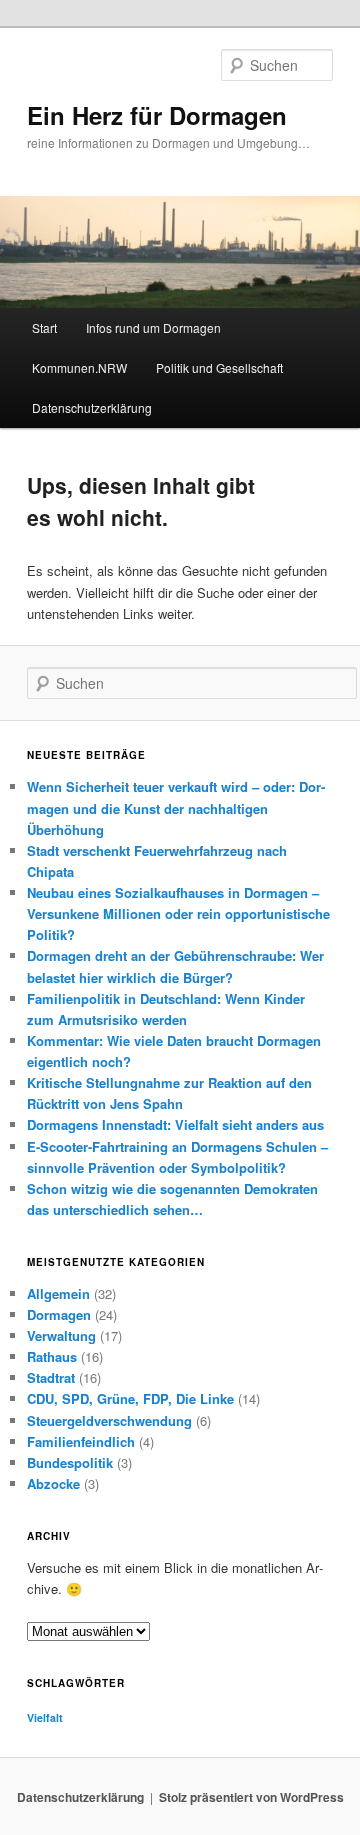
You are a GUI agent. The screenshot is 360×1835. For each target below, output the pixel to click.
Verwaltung (61, 1335)
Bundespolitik (70, 1462)
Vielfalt (45, 1717)
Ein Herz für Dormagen (157, 115)
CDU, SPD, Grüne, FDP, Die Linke (130, 1398)
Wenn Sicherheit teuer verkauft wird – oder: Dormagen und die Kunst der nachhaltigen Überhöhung (176, 807)
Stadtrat (51, 1377)
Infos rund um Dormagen (153, 327)
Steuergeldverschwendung (109, 1420)
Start (44, 327)
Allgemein (58, 1293)
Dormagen (59, 1314)
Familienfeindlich (81, 1441)
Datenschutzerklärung (92, 407)
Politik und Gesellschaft (219, 367)
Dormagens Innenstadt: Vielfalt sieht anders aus (175, 1124)
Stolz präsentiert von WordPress (251, 1797)
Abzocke (53, 1483)
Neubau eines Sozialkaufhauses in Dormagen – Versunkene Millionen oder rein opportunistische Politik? (178, 913)
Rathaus (52, 1356)
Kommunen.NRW (79, 367)
